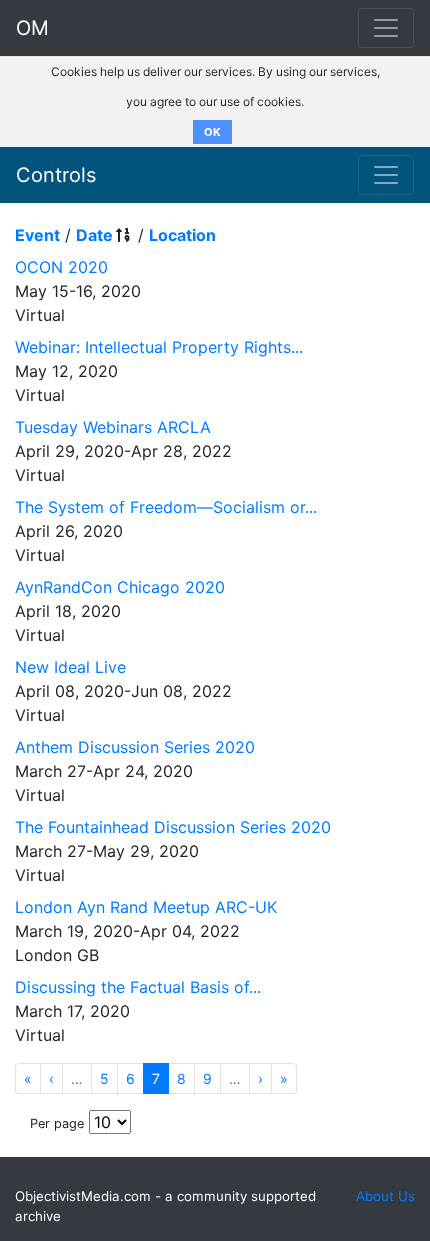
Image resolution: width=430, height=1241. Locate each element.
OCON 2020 (61, 267)
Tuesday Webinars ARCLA (113, 427)
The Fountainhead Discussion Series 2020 (173, 827)
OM (32, 28)
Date (94, 235)
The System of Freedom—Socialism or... (166, 507)
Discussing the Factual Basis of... (138, 987)
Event (37, 235)
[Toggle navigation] (386, 175)
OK (212, 132)
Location (182, 235)
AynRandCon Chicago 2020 (120, 587)
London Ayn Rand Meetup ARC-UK (146, 907)
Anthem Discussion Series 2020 (135, 747)
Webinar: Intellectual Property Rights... (159, 347)
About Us (385, 1196)
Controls (56, 175)
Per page (57, 1123)
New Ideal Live (70, 667)
